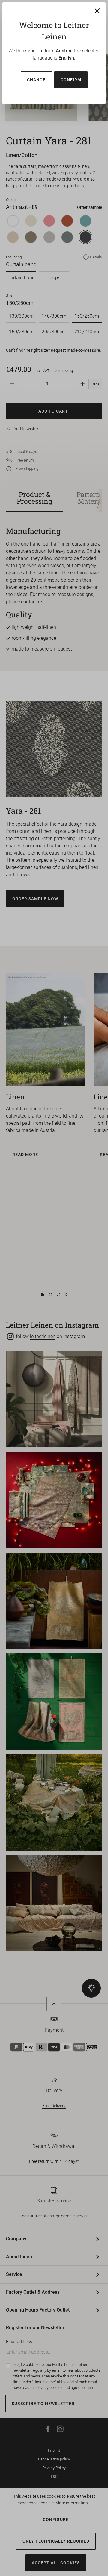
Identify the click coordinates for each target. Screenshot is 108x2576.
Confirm (71, 80)
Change (36, 80)
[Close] (97, 11)
